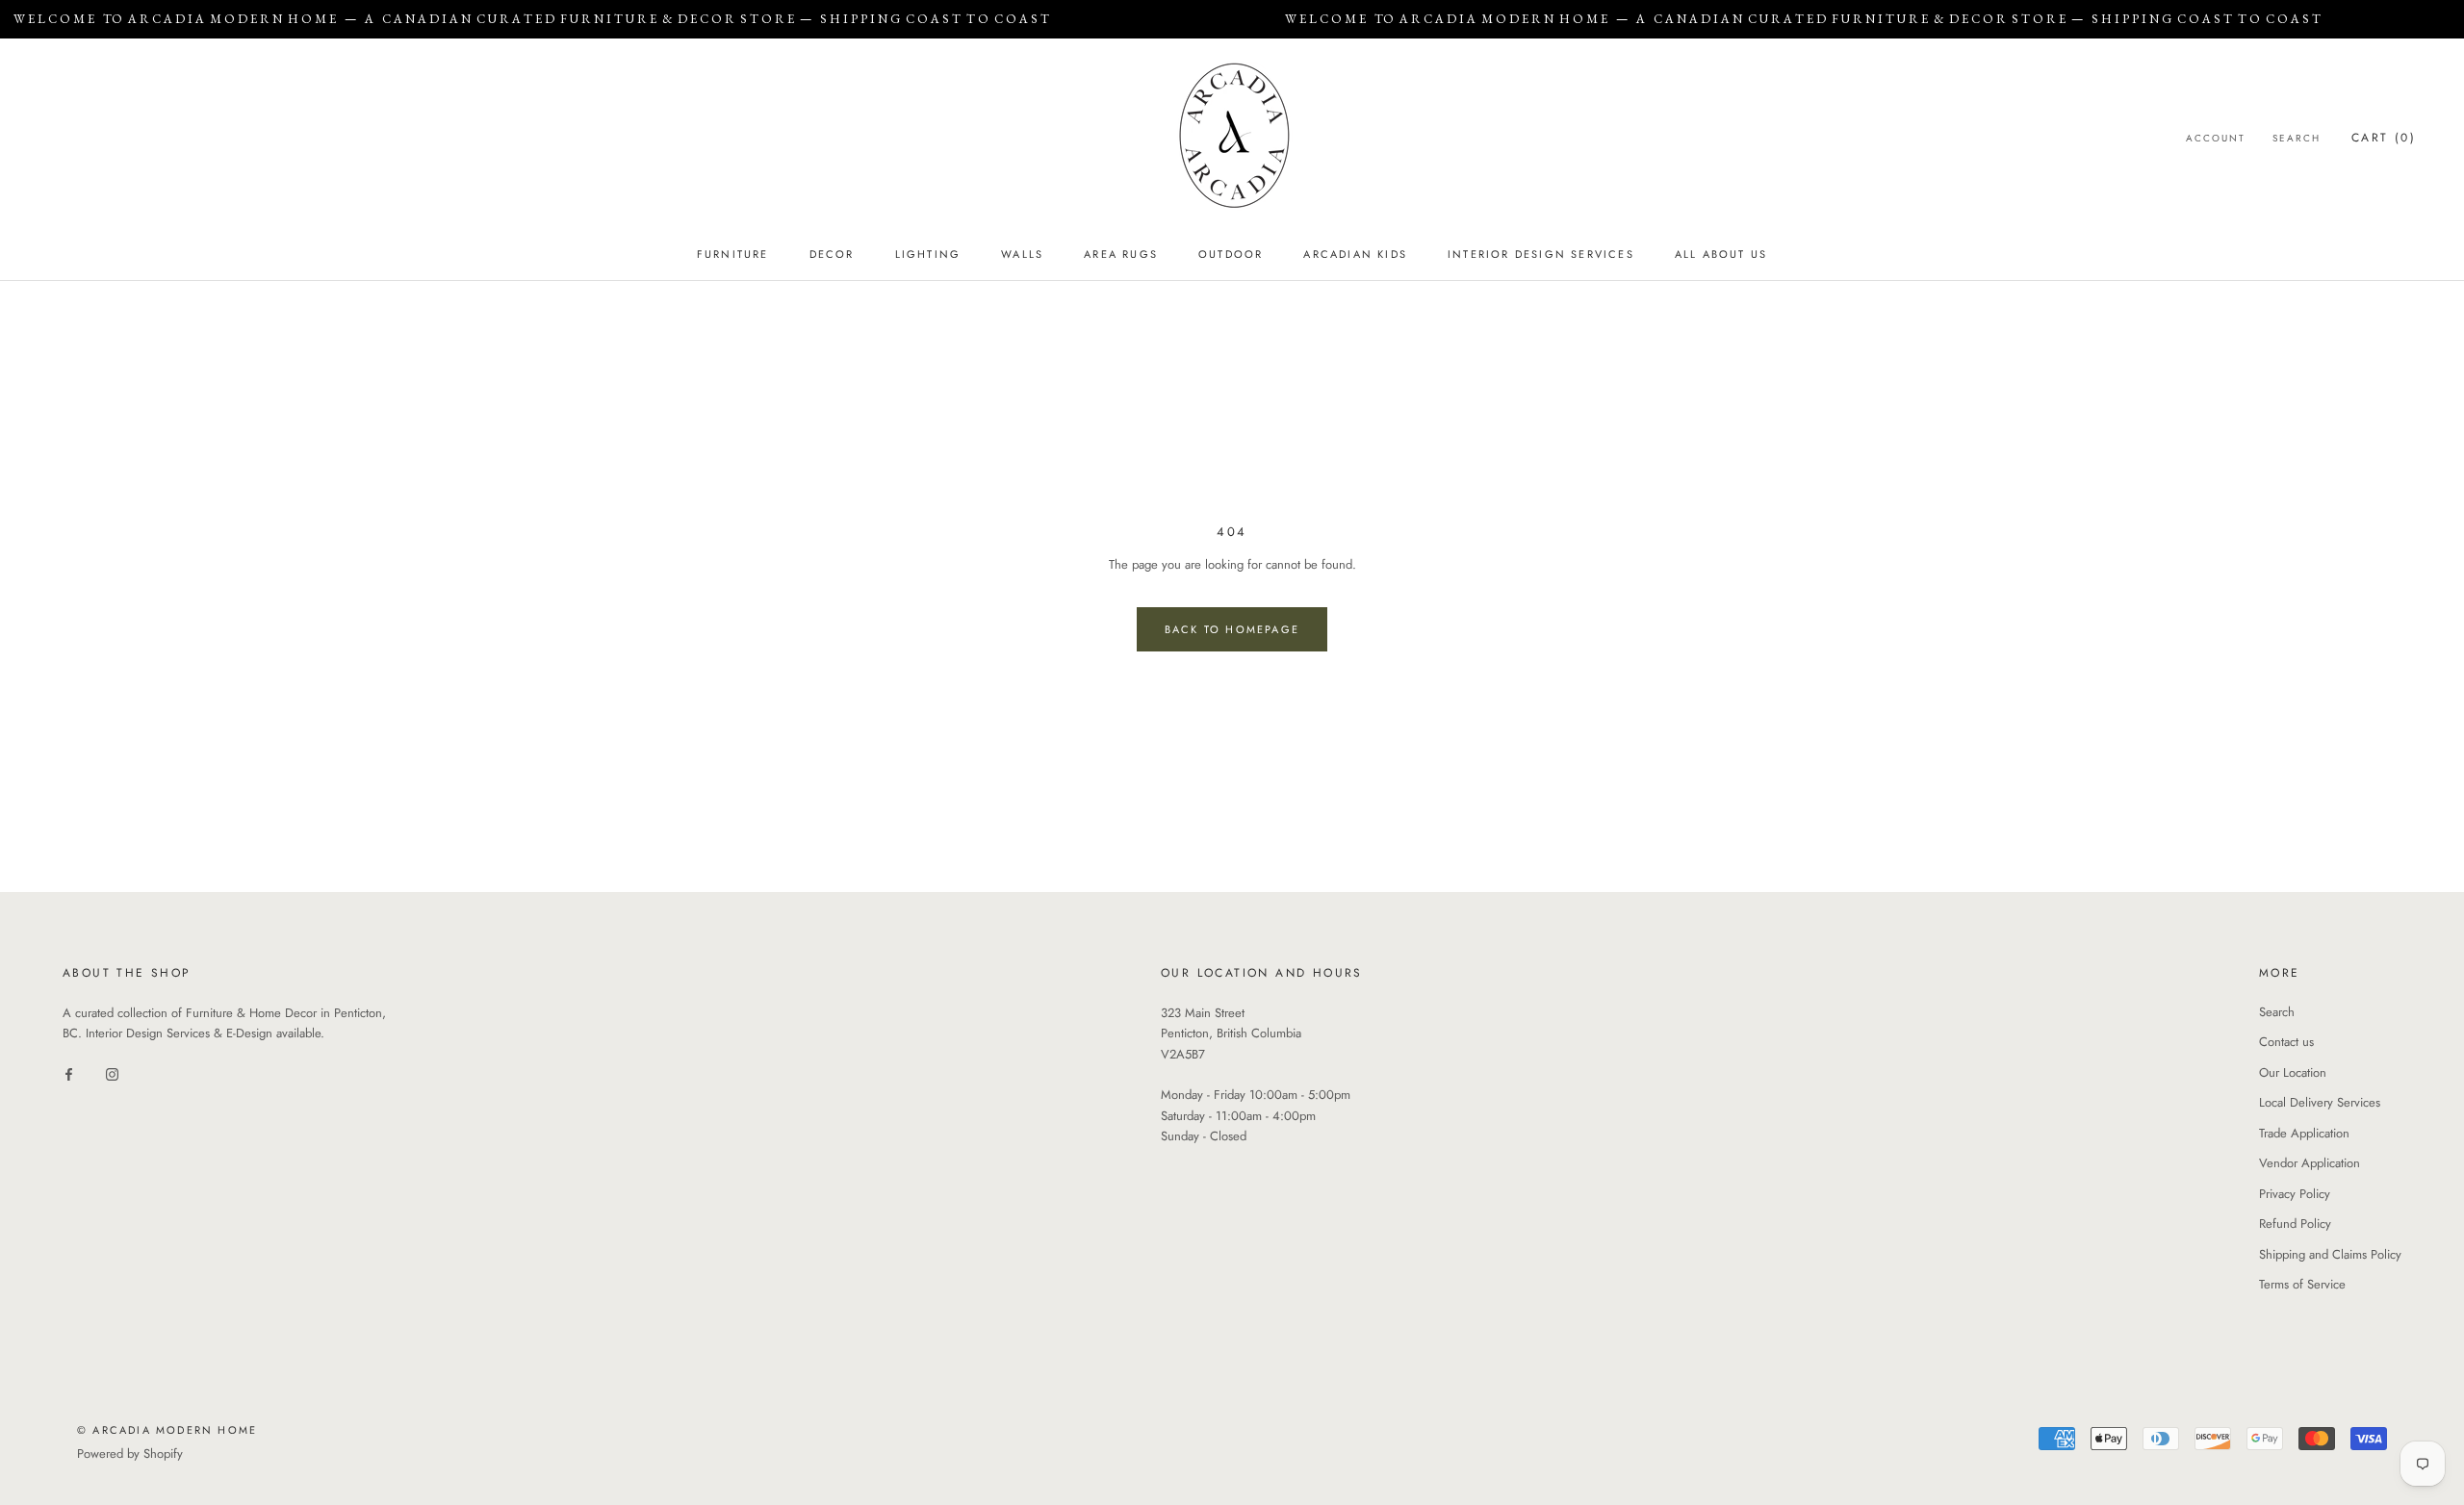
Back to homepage (1232, 629)
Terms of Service (2302, 1284)
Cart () (2384, 138)
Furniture (733, 254)
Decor (832, 254)
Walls (1022, 254)
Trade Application (2304, 1133)
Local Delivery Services (2320, 1102)
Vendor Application (2310, 1163)
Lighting (928, 254)
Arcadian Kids (1355, 254)
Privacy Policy (2295, 1194)
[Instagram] (112, 1073)
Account (2216, 138)
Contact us (2286, 1042)
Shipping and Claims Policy (2330, 1254)
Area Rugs (1121, 254)
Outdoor (1231, 254)
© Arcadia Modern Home (167, 1430)
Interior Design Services (1541, 254)
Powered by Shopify (130, 1454)
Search (2297, 138)
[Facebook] (69, 1073)
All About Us (1721, 254)
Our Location (2293, 1072)
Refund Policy (2295, 1224)
